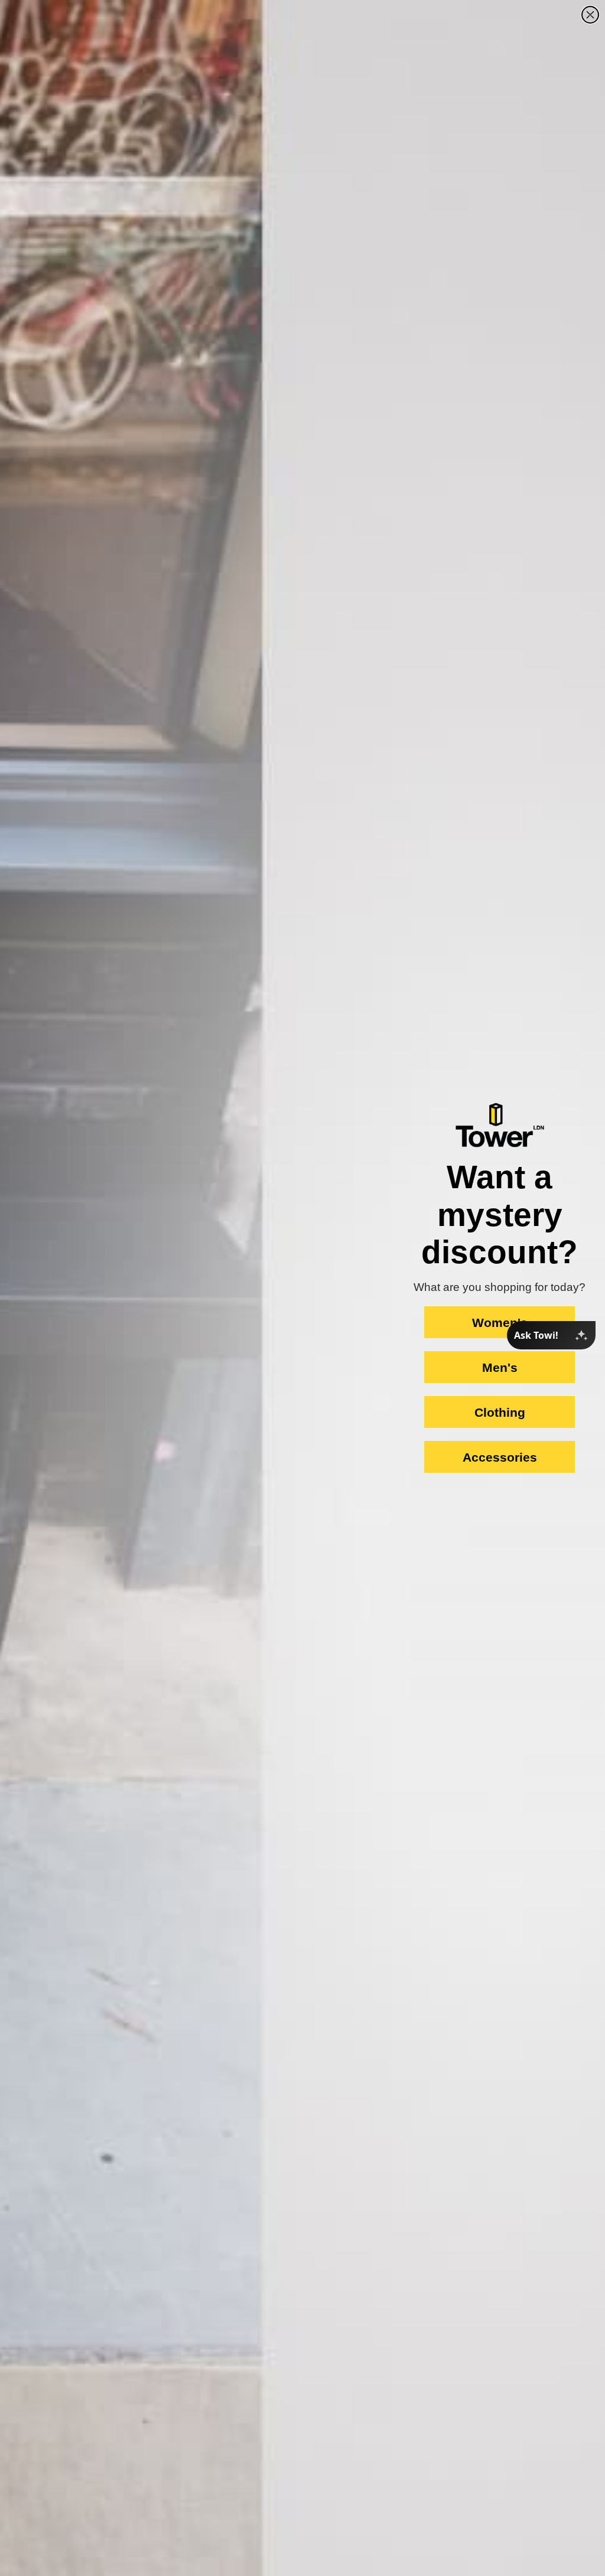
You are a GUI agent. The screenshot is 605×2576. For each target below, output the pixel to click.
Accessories (500, 1457)
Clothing (500, 1412)
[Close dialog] (590, 15)
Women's (500, 1323)
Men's (500, 1367)
